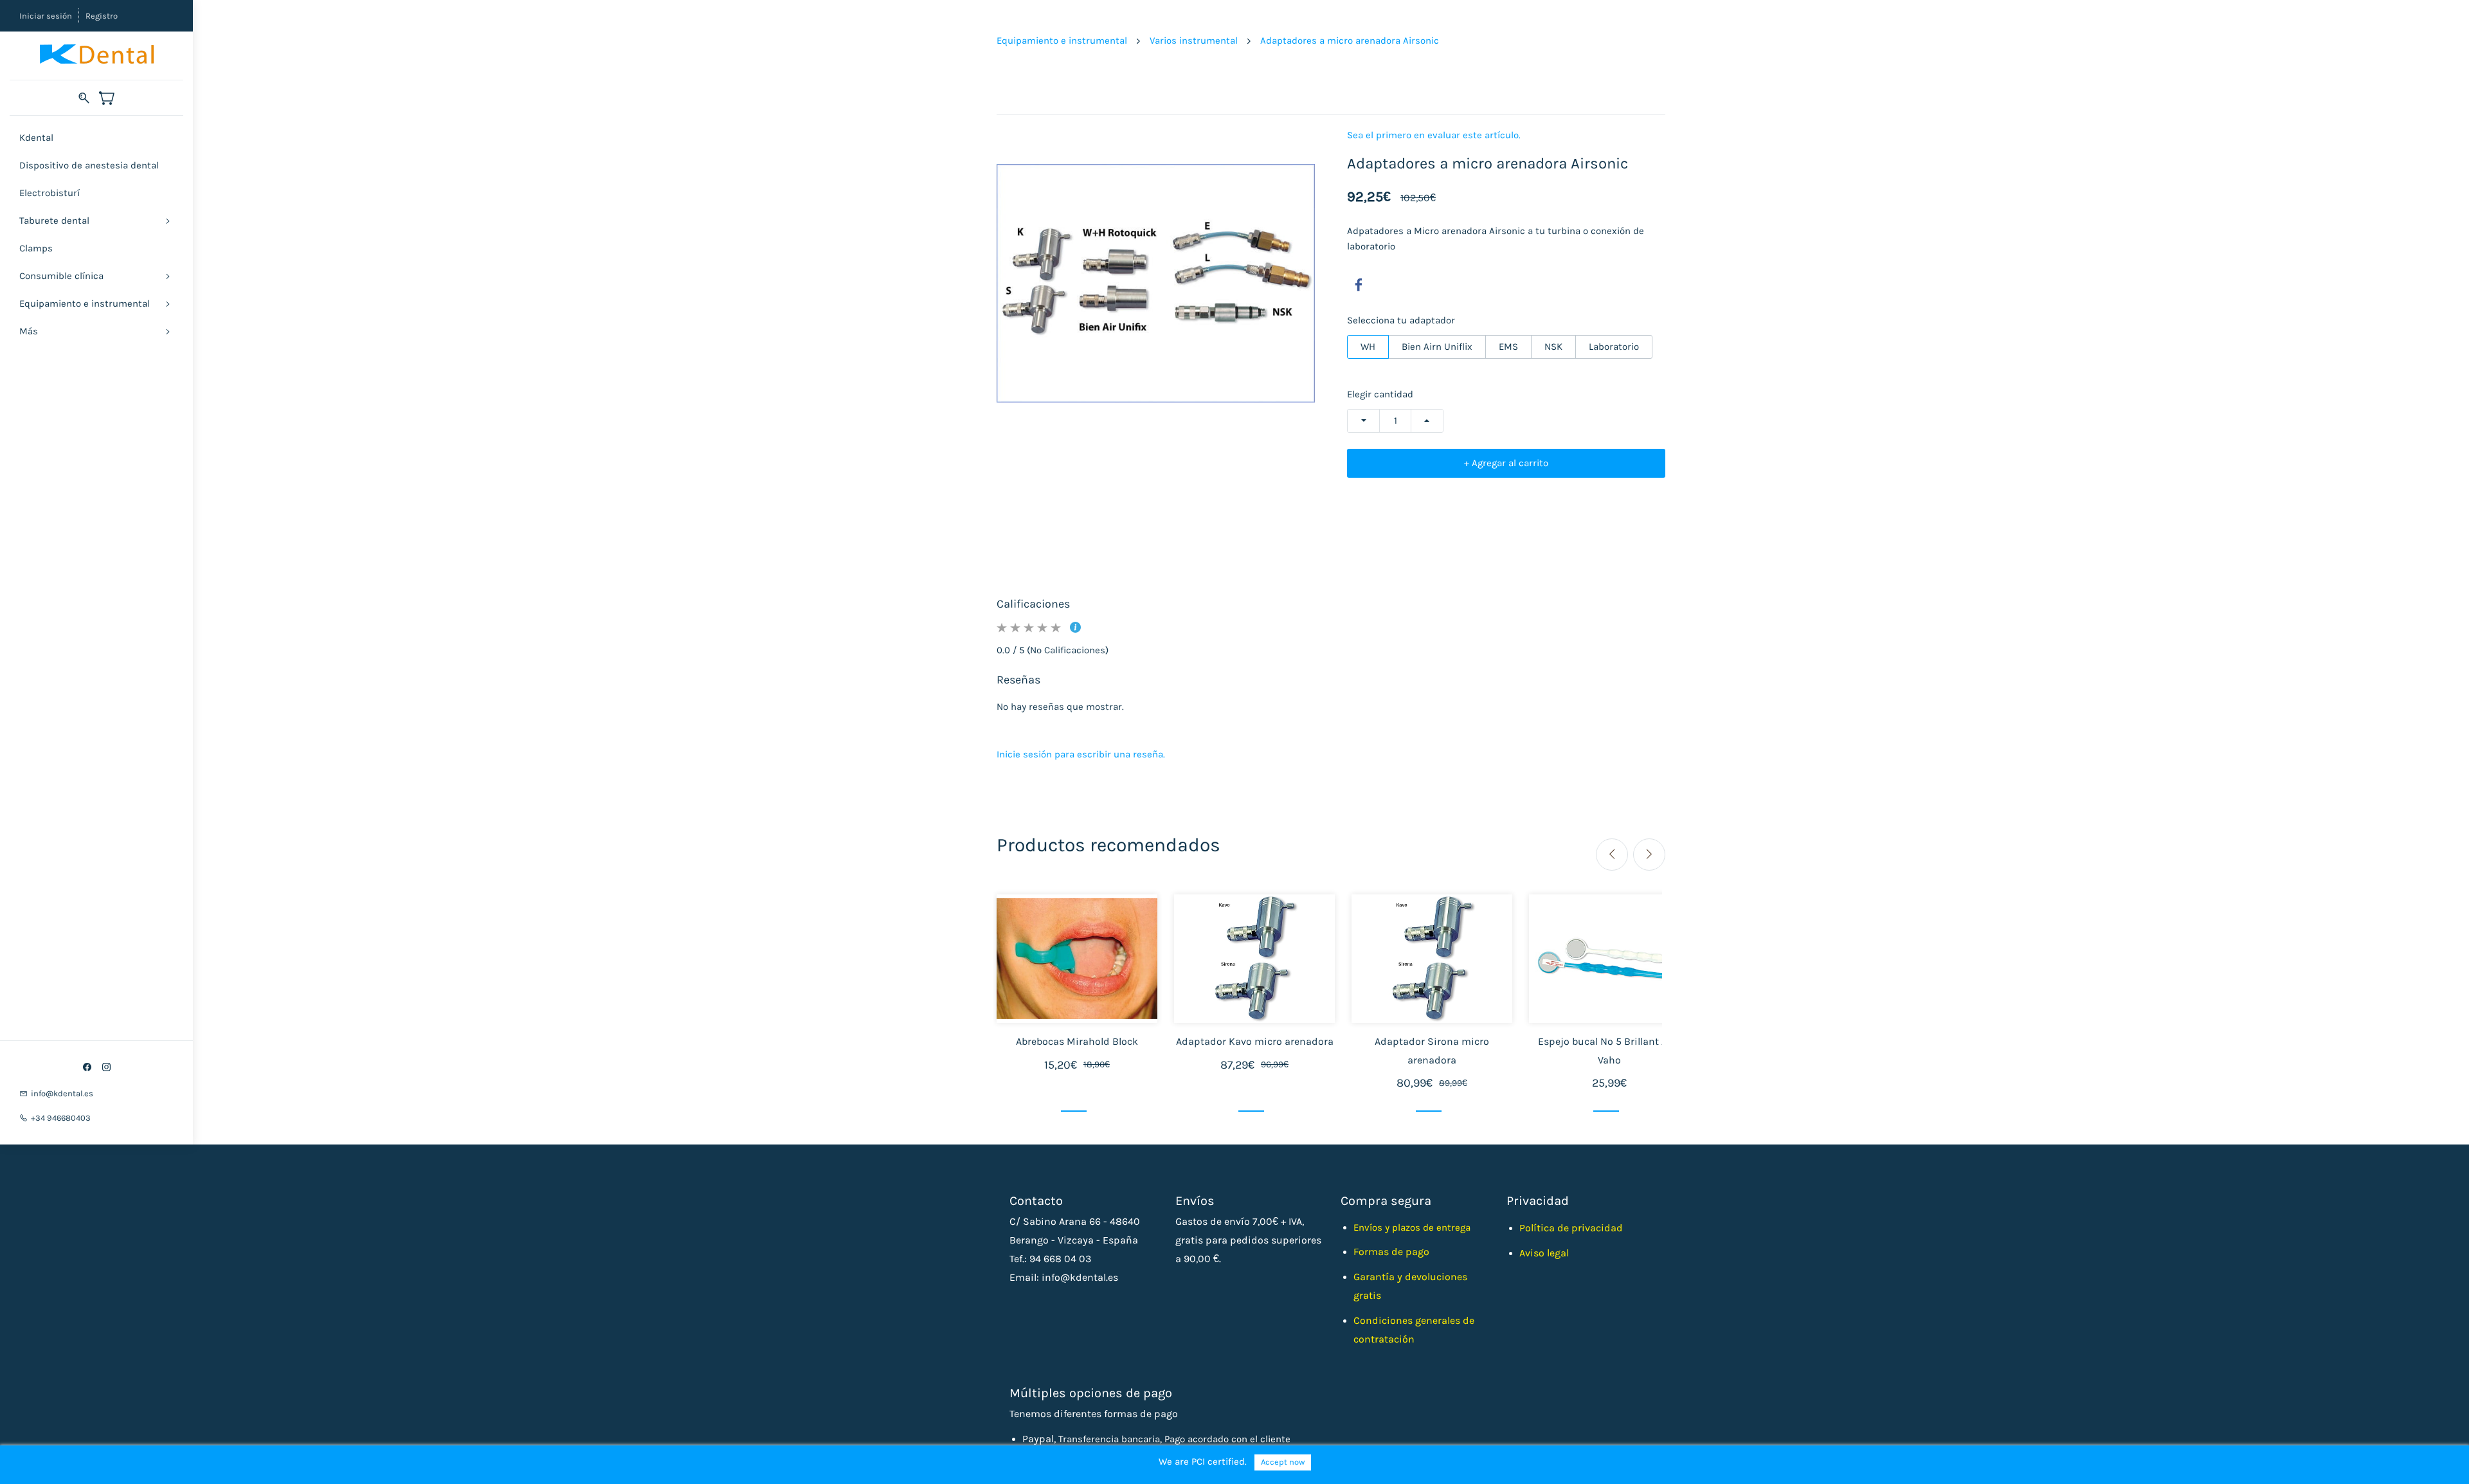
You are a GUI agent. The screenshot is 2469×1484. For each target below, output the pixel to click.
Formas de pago (1391, 1252)
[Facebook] (1359, 285)
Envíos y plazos (1388, 1227)
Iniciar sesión (46, 16)
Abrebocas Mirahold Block (1077, 1041)
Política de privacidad (1571, 1228)
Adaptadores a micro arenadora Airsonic (1350, 41)
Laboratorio (1614, 347)
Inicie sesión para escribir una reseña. (1081, 754)
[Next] (1649, 855)
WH (1368, 347)
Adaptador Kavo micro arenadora (1255, 1041)
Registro (102, 16)
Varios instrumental (1194, 41)
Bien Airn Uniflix (1437, 347)
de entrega (1447, 1227)
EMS (1508, 347)
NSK (1553, 347)
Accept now (1283, 1462)
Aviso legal (1544, 1253)
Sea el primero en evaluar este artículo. (1434, 135)
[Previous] (1612, 855)
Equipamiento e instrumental (1062, 41)
